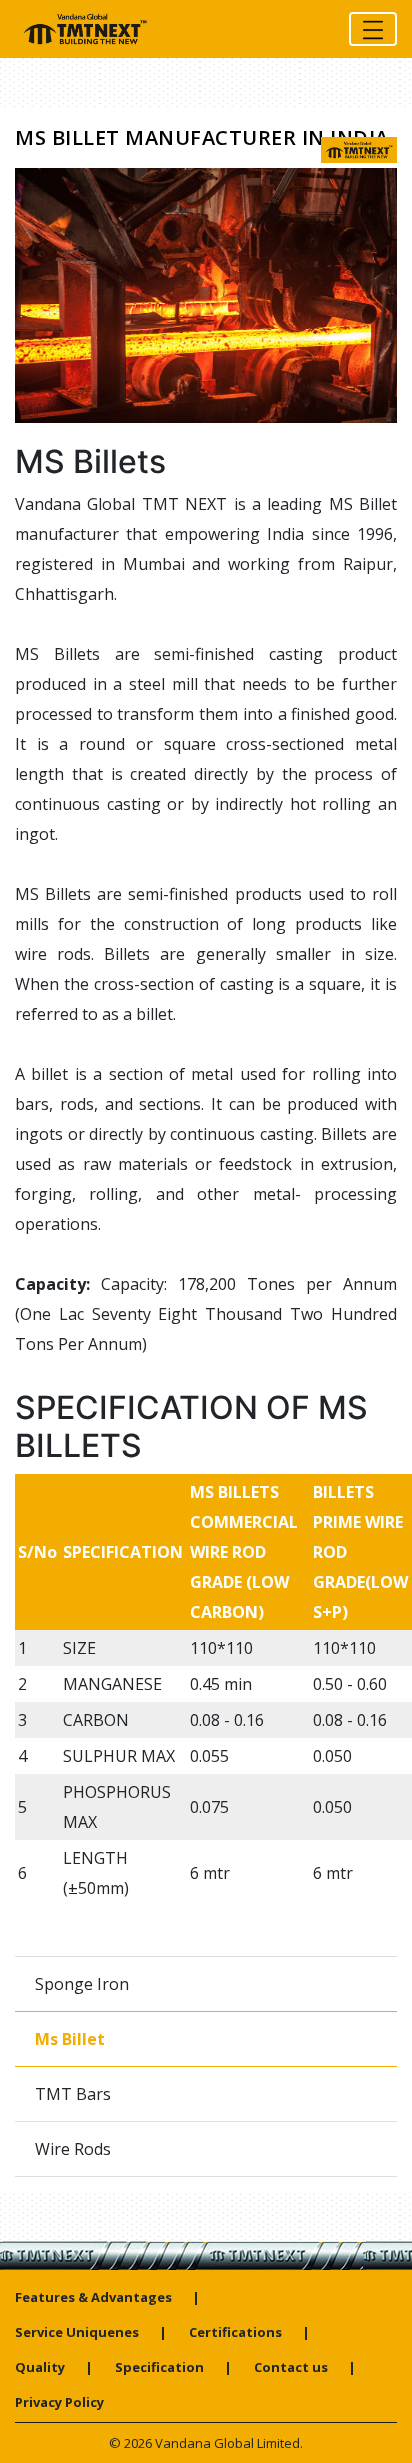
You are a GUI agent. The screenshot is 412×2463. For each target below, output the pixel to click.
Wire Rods (73, 2149)
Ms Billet (70, 2039)
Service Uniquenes (77, 2332)
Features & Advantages (93, 2297)
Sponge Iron (82, 1984)
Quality (40, 2367)
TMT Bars (73, 2094)
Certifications (235, 2332)
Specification (159, 2367)
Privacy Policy (59, 2402)
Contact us (291, 2367)
